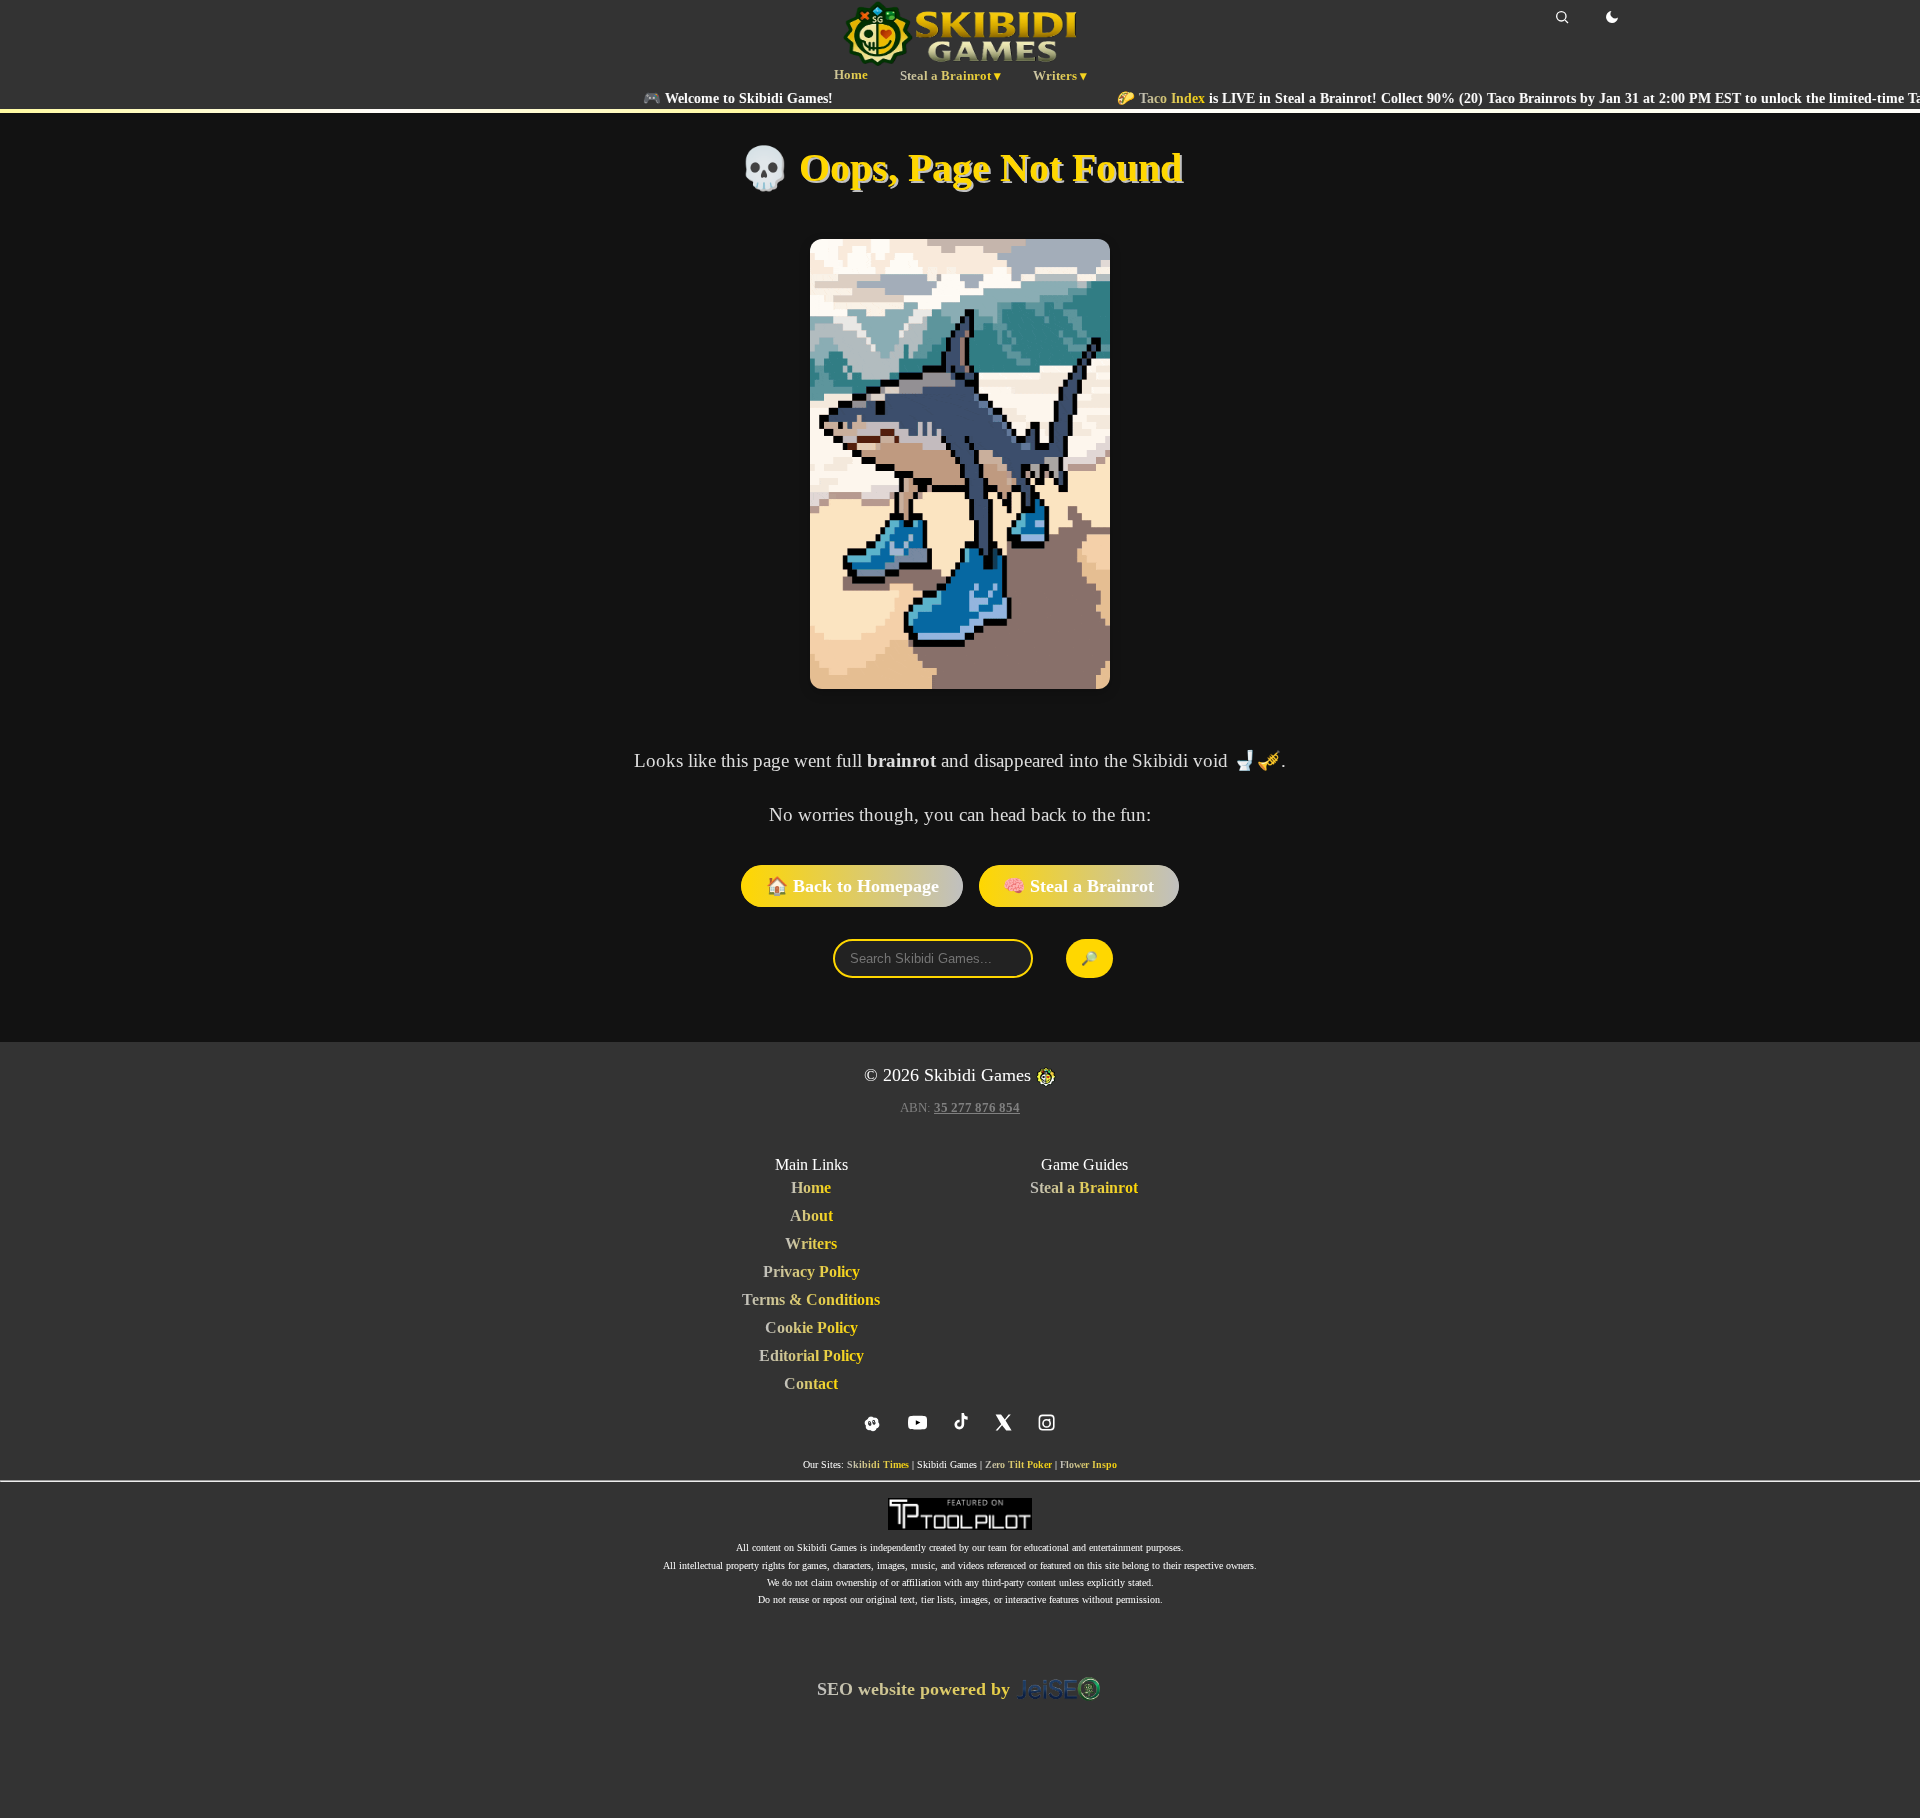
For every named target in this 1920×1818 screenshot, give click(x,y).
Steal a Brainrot (1084, 1187)
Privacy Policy (811, 1271)
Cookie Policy (811, 1327)
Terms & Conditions (811, 1299)
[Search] (1562, 17)
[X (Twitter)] (1003, 1422)
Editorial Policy (811, 1355)
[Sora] (872, 1424)
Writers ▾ (1060, 76)
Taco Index (1111, 98)
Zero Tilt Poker (1018, 1464)
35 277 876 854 (977, 1107)
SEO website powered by (916, 1689)
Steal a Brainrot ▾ (950, 76)
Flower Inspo (1088, 1464)
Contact (811, 1383)
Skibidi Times (878, 1464)
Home (851, 75)
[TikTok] (960, 1422)
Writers (811, 1243)
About (811, 1215)
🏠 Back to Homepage (852, 886)
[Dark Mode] (1612, 17)
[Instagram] (1046, 1422)
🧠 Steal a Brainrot (1078, 886)
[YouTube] (917, 1422)
